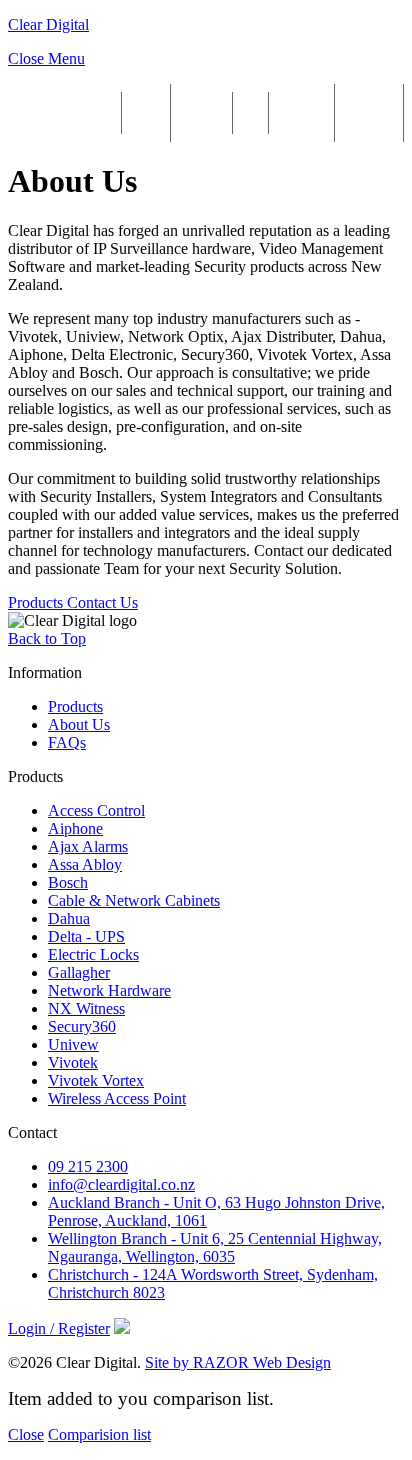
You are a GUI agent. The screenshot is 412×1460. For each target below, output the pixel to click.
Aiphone (75, 828)
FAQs (250, 112)
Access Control (96, 810)
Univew (73, 1044)
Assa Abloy (85, 864)
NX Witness (86, 1008)
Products (84, 112)
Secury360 (82, 1026)
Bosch (68, 882)
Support (201, 112)
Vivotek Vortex (96, 1080)
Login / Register (369, 112)
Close (26, 1434)
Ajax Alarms (88, 846)
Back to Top (47, 638)
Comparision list (99, 1434)
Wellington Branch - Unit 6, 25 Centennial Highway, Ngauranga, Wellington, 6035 (215, 1247)
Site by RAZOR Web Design (238, 1362)
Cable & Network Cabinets (134, 900)
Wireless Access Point (117, 1098)
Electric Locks (93, 954)
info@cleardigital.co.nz (121, 1184)
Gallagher (79, 972)
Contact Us (301, 112)
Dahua (69, 918)
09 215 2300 (88, 1166)
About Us (146, 112)
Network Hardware (109, 990)
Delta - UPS (86, 936)
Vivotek (73, 1062)
